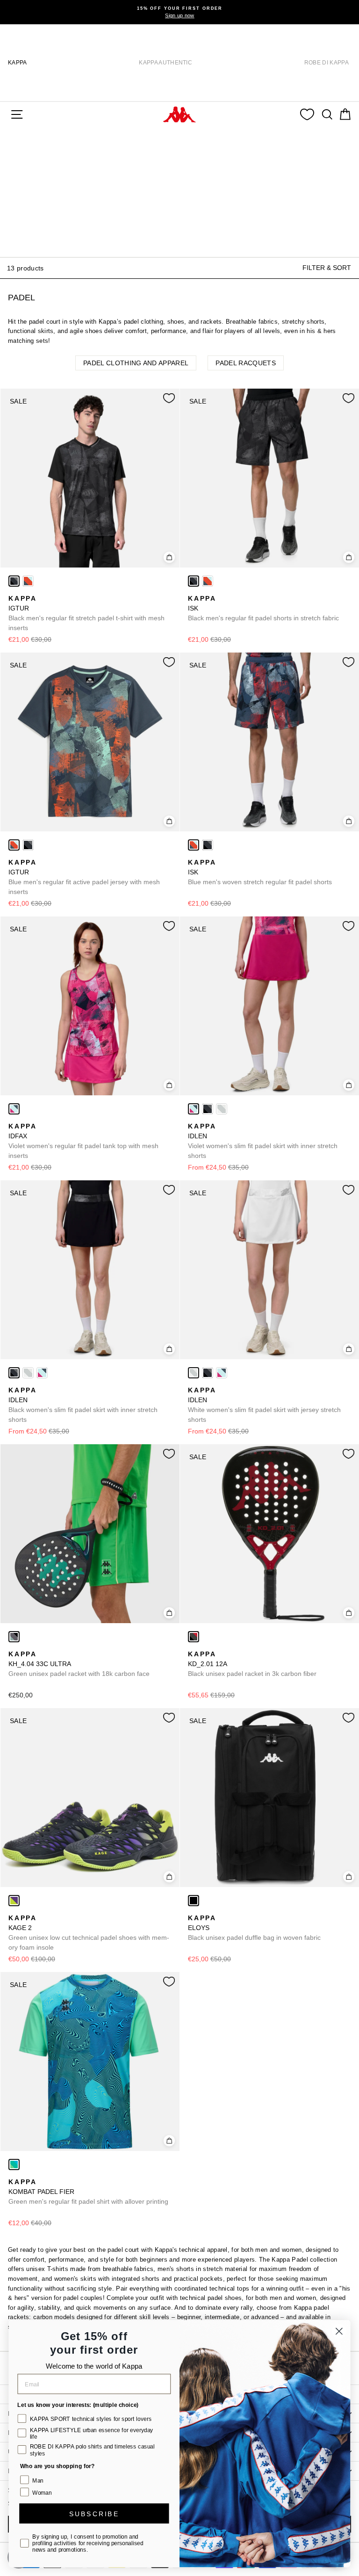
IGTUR (86, 613)
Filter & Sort (327, 268)
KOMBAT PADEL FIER (88, 2192)
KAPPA (18, 63)
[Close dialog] (339, 2331)
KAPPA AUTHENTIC (165, 63)
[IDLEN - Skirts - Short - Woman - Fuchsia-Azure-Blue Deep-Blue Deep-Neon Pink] (194, 1109)
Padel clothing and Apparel (136, 363)
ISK (263, 608)
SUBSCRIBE (94, 2513)
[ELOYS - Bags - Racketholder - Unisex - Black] (194, 1901)
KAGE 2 (89, 1933)
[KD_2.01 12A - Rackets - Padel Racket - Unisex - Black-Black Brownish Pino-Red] (194, 1637)
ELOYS (254, 1928)
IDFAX (83, 1141)
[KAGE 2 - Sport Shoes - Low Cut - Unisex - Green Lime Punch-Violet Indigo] (14, 1901)
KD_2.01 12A (252, 1664)
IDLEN (263, 1141)
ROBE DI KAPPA (327, 63)
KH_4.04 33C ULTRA (79, 1664)
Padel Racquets (246, 363)
